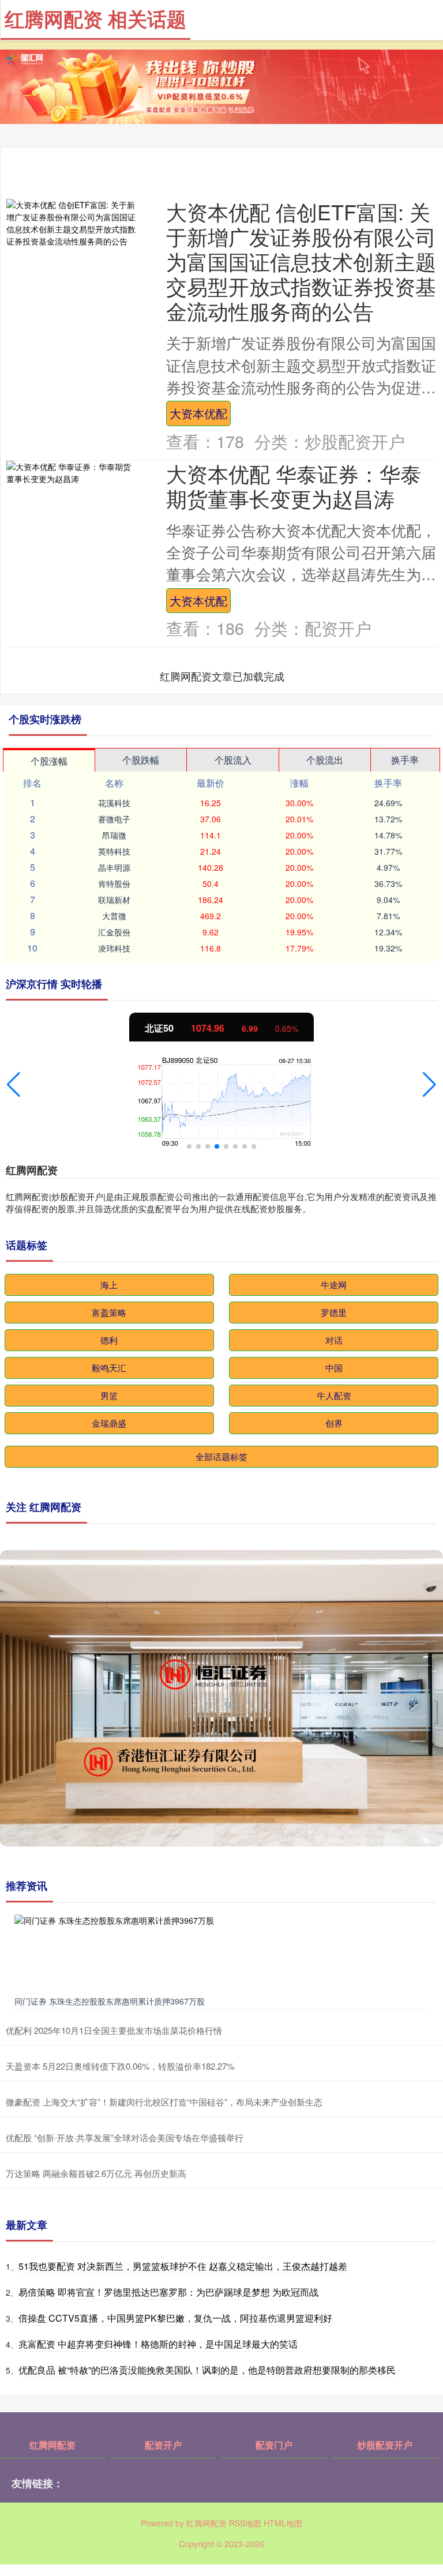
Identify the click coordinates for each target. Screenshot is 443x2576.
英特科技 (114, 851)
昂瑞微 (114, 835)
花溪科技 (114, 803)
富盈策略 (109, 1312)
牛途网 (334, 1285)
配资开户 (163, 2445)
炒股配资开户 (385, 2445)
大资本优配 (198, 413)
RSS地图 (245, 2523)
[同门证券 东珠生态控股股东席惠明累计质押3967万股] (221, 1952)
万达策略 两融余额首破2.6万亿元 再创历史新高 (96, 2173)
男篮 (109, 1395)
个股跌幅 (141, 760)
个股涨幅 (49, 761)
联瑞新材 (114, 900)
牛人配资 (334, 1395)
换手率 (405, 760)
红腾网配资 (52, 2445)
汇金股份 (114, 932)
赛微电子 (114, 819)
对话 (334, 1340)
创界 (334, 1423)
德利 (109, 1340)
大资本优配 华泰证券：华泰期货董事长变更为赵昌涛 (294, 486)
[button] (14, 1085)
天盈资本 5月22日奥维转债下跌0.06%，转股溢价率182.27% (120, 2066)
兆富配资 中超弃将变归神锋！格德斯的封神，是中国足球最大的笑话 (158, 2344)
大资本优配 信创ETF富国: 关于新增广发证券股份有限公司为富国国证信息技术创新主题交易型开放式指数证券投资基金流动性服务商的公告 (301, 261)
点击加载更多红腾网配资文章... (222, 676)
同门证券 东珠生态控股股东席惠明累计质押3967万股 (110, 2001)
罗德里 (334, 1312)
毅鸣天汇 (109, 1368)
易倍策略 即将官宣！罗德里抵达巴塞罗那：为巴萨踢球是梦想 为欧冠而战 (168, 2292)
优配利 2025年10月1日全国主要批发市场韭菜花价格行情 (114, 2030)
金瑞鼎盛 (109, 1423)
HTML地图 (283, 2523)
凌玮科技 (114, 948)
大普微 (114, 916)
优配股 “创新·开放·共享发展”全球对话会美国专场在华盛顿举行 (125, 2137)
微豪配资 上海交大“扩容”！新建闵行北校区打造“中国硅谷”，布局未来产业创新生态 (164, 2102)
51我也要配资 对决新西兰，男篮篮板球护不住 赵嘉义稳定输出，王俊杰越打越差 (183, 2266)
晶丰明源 (114, 867)
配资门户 (274, 2445)
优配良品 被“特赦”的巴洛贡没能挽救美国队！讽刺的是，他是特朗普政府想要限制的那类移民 (207, 2370)
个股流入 (233, 760)
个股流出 (325, 760)
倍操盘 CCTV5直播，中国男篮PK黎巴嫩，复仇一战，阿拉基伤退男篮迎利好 (175, 2318)
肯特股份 (114, 883)
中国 (334, 1368)
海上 (109, 1285)
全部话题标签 (221, 1456)
